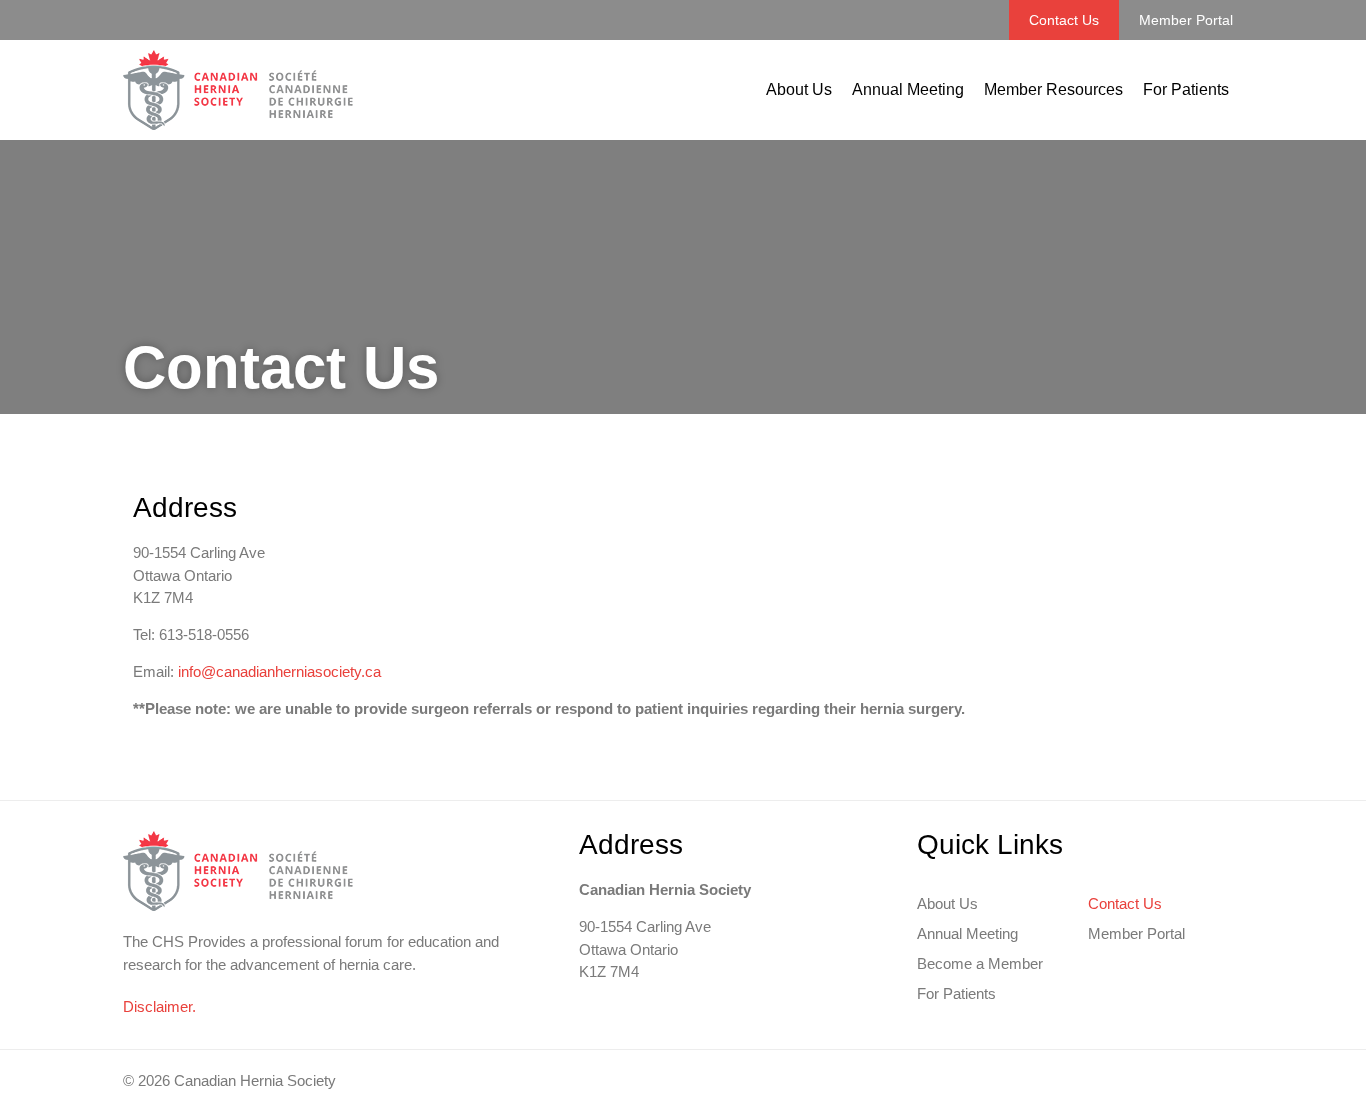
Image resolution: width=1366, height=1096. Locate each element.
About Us (799, 89)
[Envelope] (1234, 1081)
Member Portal (1186, 20)
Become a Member (980, 963)
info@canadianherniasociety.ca (279, 671)
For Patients (1186, 89)
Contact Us (1064, 20)
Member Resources (1053, 89)
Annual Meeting (908, 89)
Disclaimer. (159, 1006)
